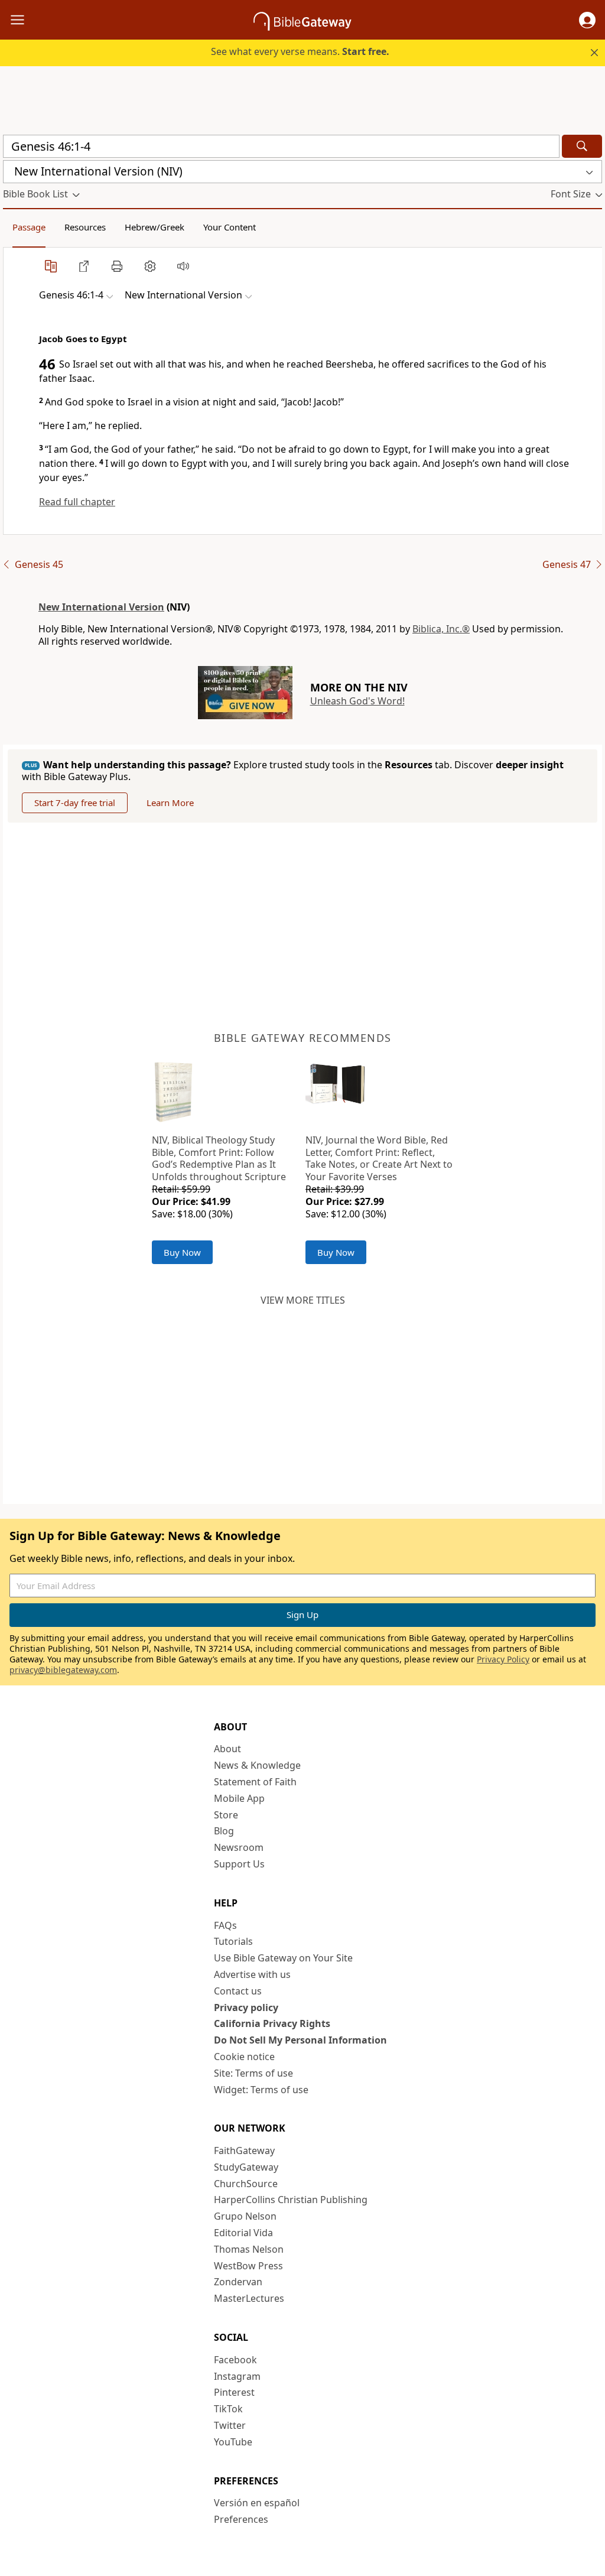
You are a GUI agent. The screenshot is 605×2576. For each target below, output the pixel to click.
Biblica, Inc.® (441, 629)
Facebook (235, 2360)
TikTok (228, 2409)
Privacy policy (246, 2007)
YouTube (233, 2442)
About (227, 1749)
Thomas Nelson (249, 2249)
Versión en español (257, 2503)
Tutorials (233, 1941)
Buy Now (182, 1252)
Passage (29, 227)
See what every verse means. (300, 51)
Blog (224, 1831)
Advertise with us (252, 1974)
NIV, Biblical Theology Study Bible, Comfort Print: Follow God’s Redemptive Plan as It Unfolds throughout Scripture (219, 1158)
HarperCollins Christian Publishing (291, 2200)
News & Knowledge (257, 1765)
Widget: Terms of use (261, 2090)
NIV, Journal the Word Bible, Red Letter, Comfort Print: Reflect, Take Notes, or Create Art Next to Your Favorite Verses (379, 1158)
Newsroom (239, 1847)
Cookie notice (244, 2057)
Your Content (230, 227)
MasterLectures (249, 2298)
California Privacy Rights (272, 2023)
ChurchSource (246, 2184)
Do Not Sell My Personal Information (300, 2040)
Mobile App (239, 1798)
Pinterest (234, 2392)
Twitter (230, 2425)
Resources (85, 227)
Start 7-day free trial (75, 803)
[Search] (582, 146)
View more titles (303, 1300)
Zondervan (238, 2282)
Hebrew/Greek (154, 227)
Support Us (239, 1864)
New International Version (101, 607)
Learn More (170, 803)
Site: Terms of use (253, 2073)
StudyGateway (246, 2167)
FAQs (225, 1925)
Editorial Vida (243, 2233)
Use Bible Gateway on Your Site (283, 1958)
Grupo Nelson (245, 2216)
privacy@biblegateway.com (63, 1670)
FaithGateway (244, 2151)
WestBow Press (248, 2266)
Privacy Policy (503, 1659)
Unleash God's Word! (357, 701)
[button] (587, 20)
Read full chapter (77, 502)
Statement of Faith (255, 1782)
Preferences (241, 2519)
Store (226, 1815)
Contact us (238, 1991)
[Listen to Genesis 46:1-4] (183, 266)
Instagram (237, 2376)
